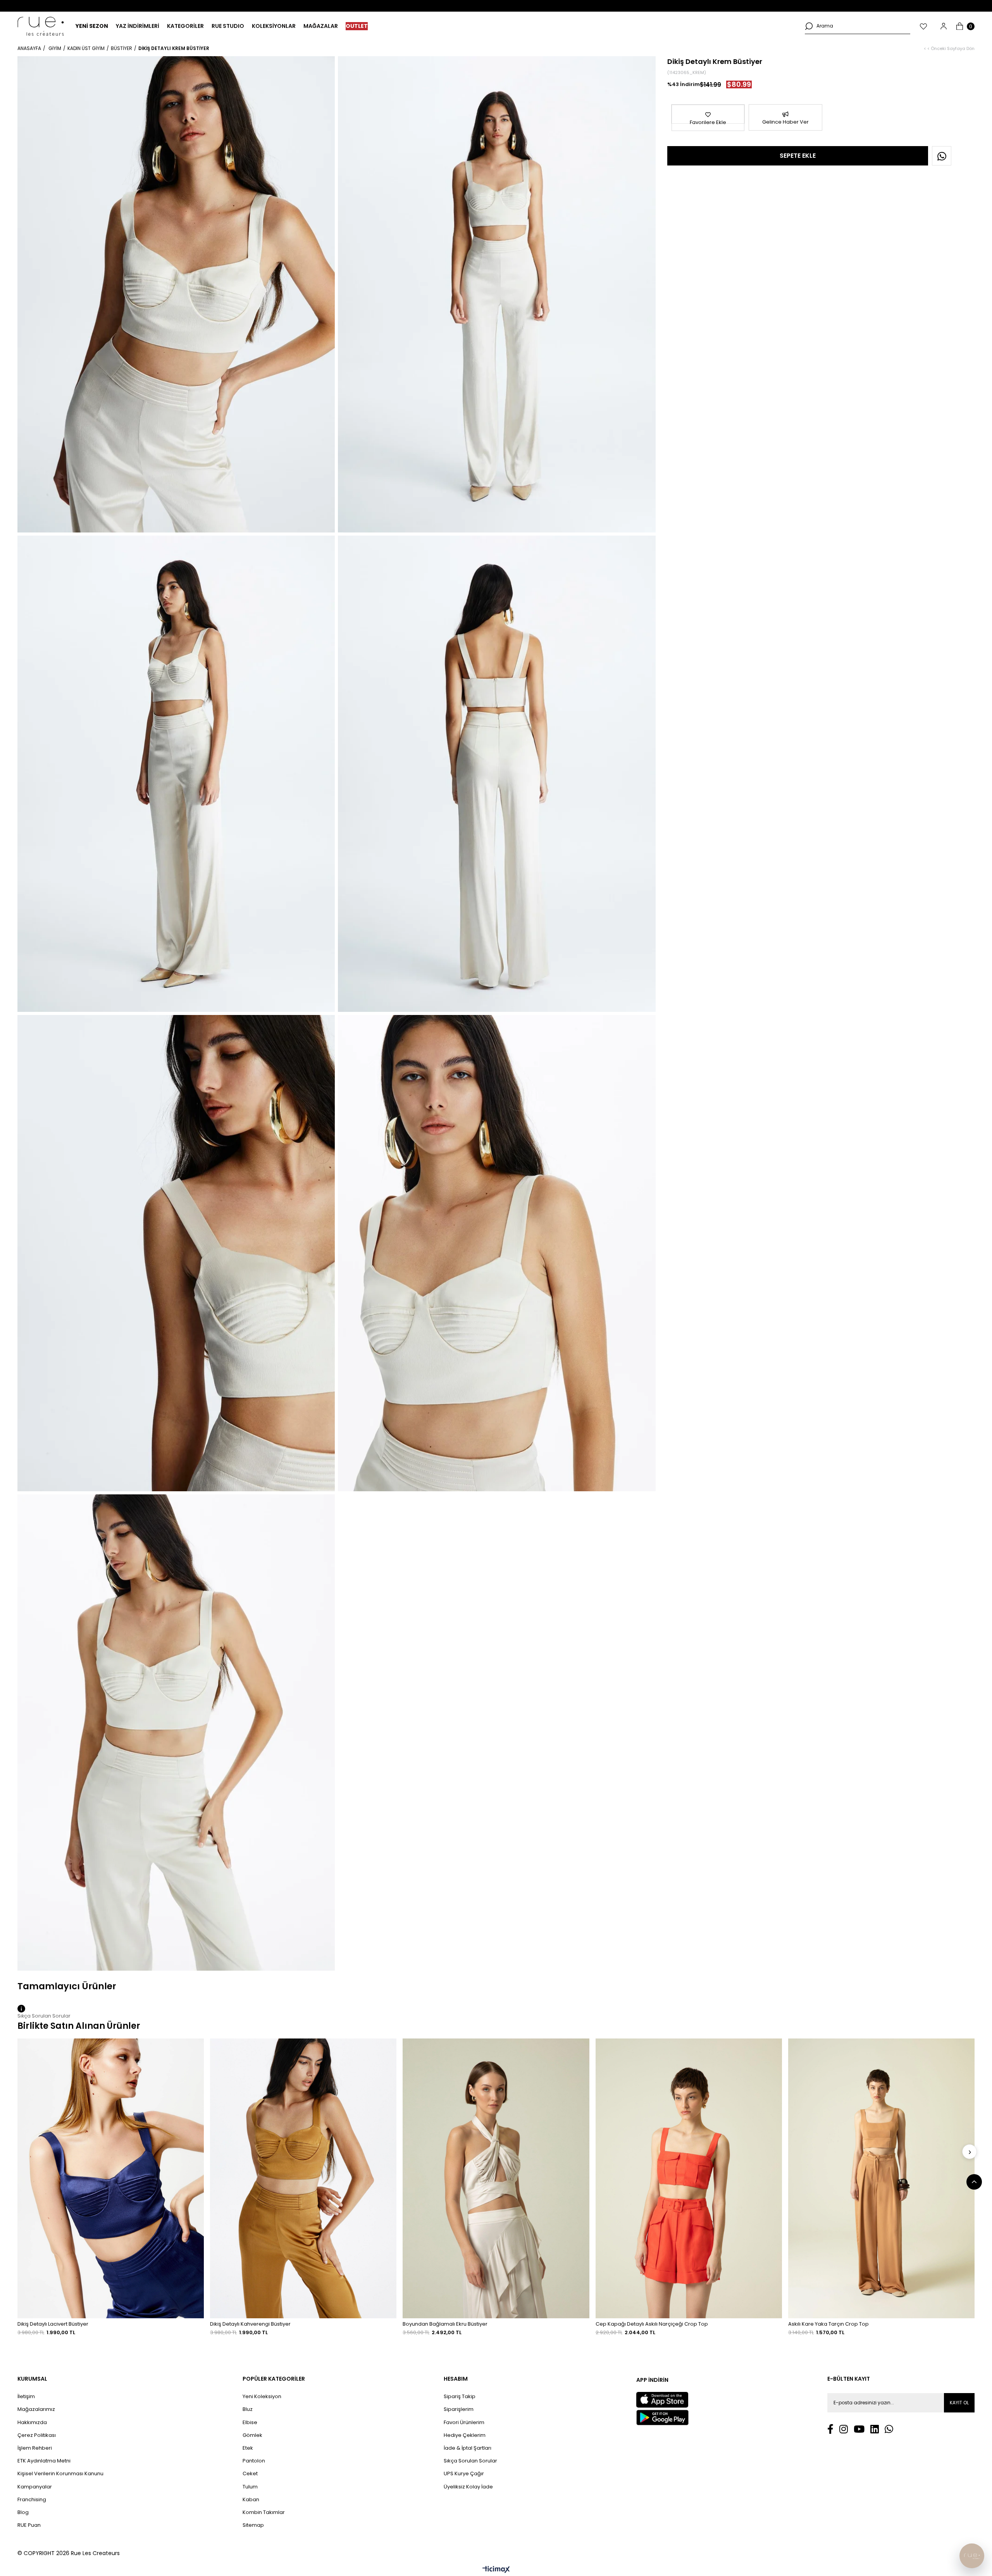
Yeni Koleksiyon (262, 2397)
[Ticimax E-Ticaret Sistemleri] (496, 2570)
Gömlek (252, 2435)
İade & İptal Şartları (468, 2448)
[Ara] (809, 26)
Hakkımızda (32, 2423)
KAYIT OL (959, 2403)
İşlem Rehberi (35, 2448)
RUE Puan (29, 2525)
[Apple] (662, 2400)
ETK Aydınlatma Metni (44, 2461)
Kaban (251, 2500)
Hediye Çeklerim (465, 2435)
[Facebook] (830, 2429)
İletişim (26, 2397)
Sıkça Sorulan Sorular (470, 2461)
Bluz (248, 2409)
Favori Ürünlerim (464, 2423)
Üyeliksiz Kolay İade (468, 2487)
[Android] (662, 2417)
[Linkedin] (875, 2429)
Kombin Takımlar (264, 2512)
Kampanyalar (35, 2487)
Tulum (250, 2487)
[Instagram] (844, 2429)
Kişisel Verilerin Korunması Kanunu (60, 2474)
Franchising (32, 2500)
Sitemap (253, 2525)
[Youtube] (859, 2429)
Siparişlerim (459, 2409)
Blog (23, 2512)
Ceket (250, 2474)
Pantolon (254, 2461)
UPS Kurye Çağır (464, 2474)
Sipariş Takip (460, 2397)
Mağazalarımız (36, 2409)
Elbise (250, 2423)
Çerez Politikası (37, 2435)
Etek (248, 2448)
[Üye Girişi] (944, 26)
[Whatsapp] (889, 2429)
